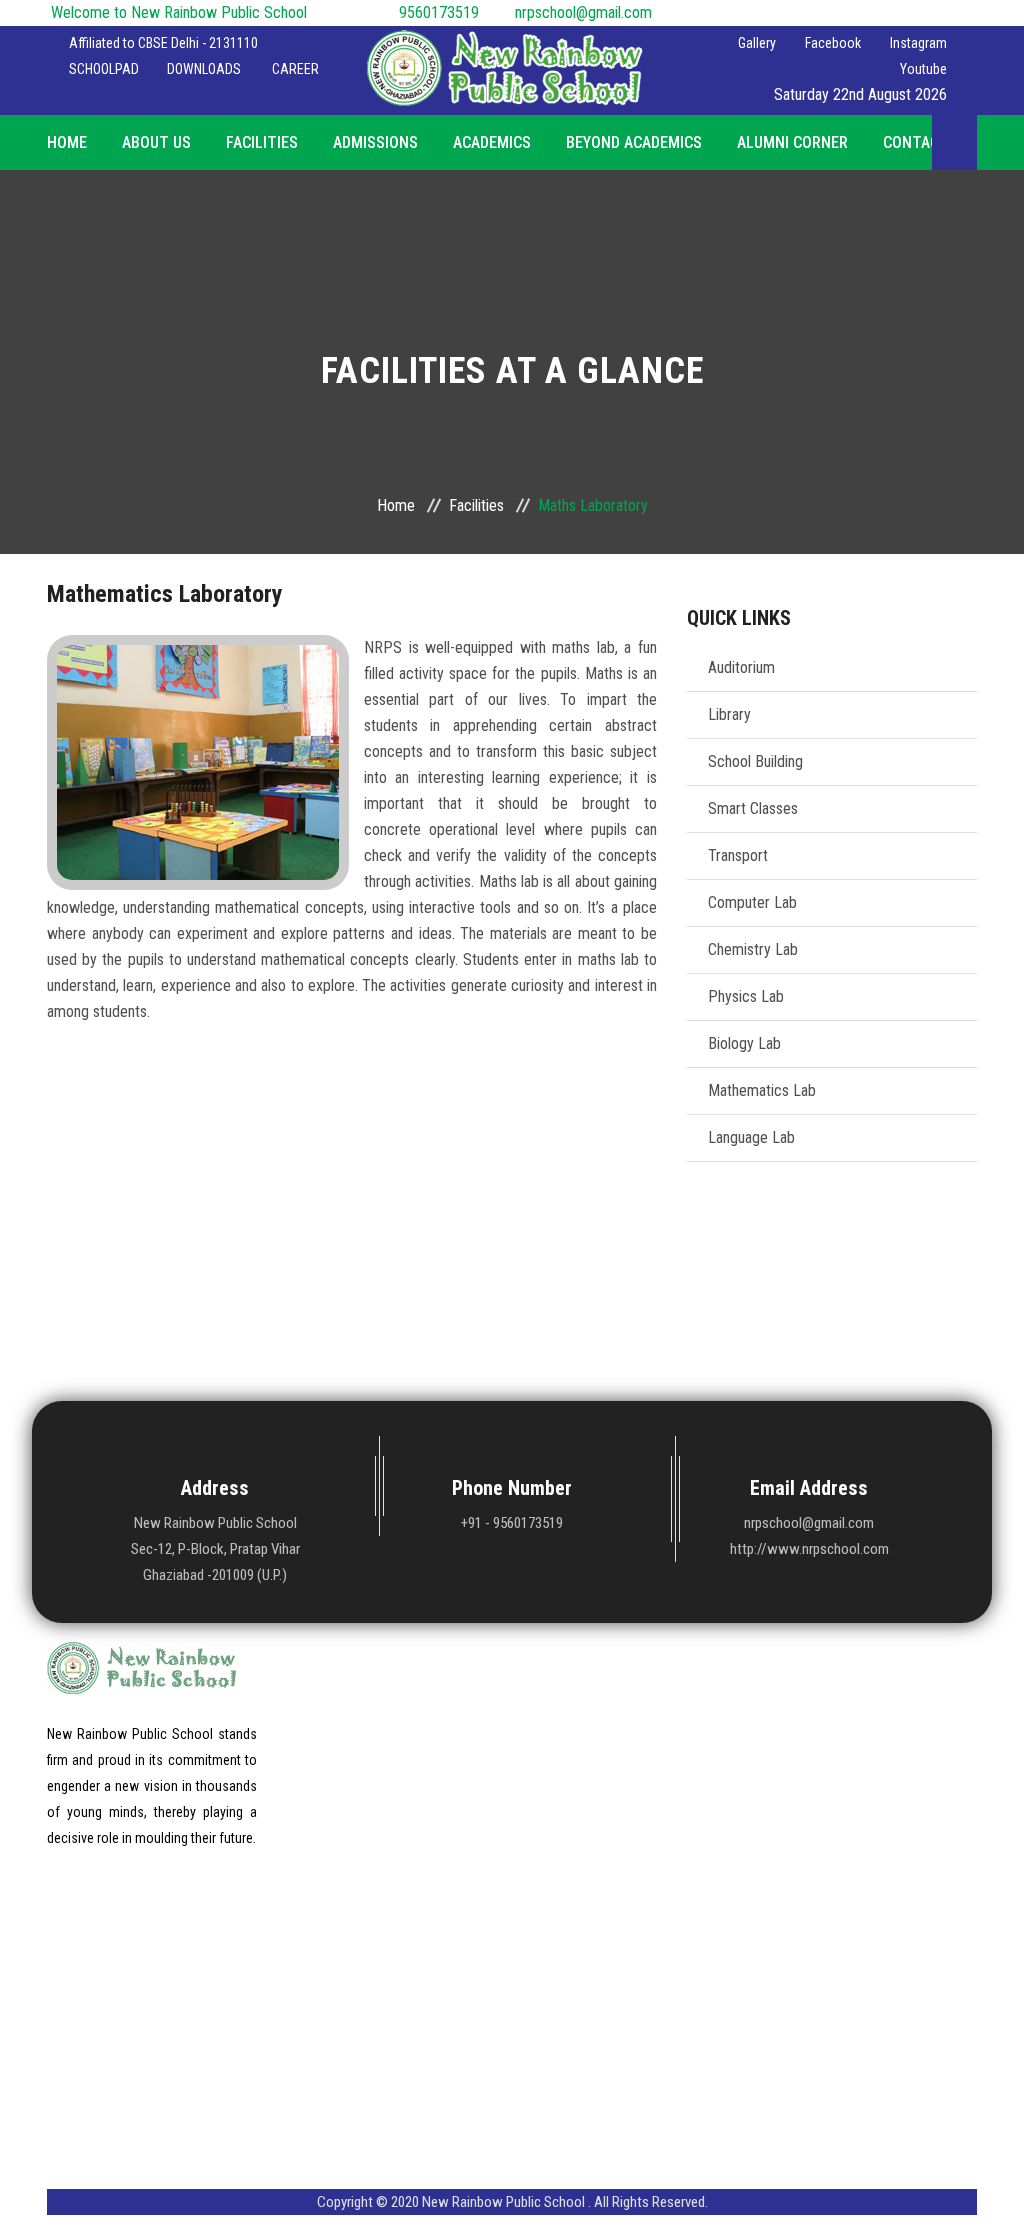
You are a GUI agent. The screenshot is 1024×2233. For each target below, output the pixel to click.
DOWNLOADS (204, 69)
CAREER (295, 69)
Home (67, 142)
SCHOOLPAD (104, 69)
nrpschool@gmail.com (583, 12)
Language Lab (751, 1137)
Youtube (920, 69)
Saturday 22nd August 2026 (860, 94)
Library (729, 714)
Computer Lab (752, 902)
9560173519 (445, 12)
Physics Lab (746, 996)
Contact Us (927, 142)
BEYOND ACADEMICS (634, 142)
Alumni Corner (792, 142)
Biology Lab (744, 1043)
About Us (156, 142)
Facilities (262, 142)
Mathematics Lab (762, 1090)
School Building (755, 761)
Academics (492, 142)
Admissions (375, 142)
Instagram (915, 43)
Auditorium (741, 667)
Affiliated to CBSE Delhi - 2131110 (163, 43)
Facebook (830, 43)
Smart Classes (753, 808)
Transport (738, 855)
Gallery (752, 43)
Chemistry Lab (753, 949)
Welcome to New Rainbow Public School (179, 12)
